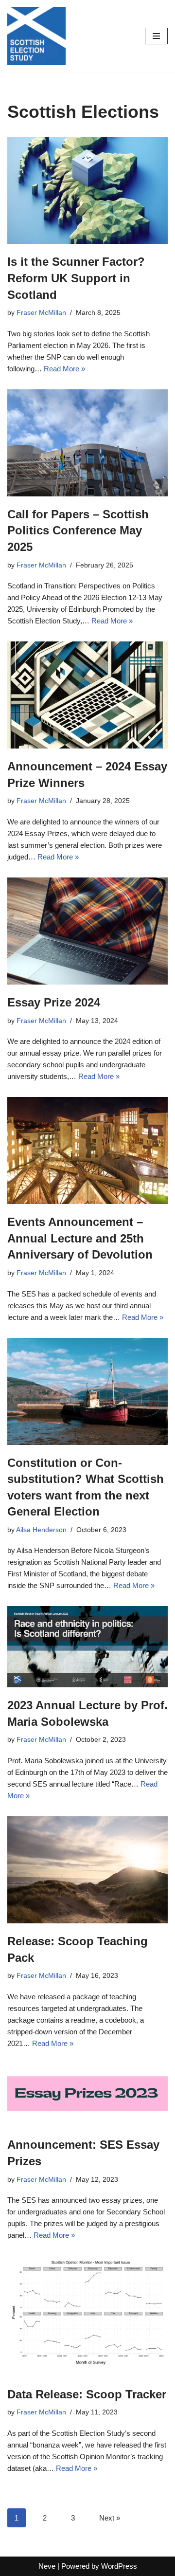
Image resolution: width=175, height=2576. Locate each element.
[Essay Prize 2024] (87, 931)
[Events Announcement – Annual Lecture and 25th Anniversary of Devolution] (87, 1151)
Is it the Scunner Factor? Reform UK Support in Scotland (76, 278)
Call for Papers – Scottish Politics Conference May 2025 (78, 530)
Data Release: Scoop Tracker (87, 2394)
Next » (110, 2518)
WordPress (119, 2566)
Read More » (64, 369)
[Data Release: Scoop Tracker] (87, 2316)
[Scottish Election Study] (36, 36)
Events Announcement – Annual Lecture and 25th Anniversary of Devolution (80, 1238)
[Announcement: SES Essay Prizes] (87, 2096)
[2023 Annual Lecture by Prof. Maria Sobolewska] (87, 1647)
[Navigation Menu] (156, 36)
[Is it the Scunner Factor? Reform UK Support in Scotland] (87, 190)
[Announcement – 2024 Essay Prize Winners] (87, 695)
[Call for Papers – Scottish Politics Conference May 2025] (87, 443)
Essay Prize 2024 (54, 1002)
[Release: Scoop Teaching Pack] (87, 1870)
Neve (47, 2566)
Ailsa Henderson (41, 1530)
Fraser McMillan (41, 313)
